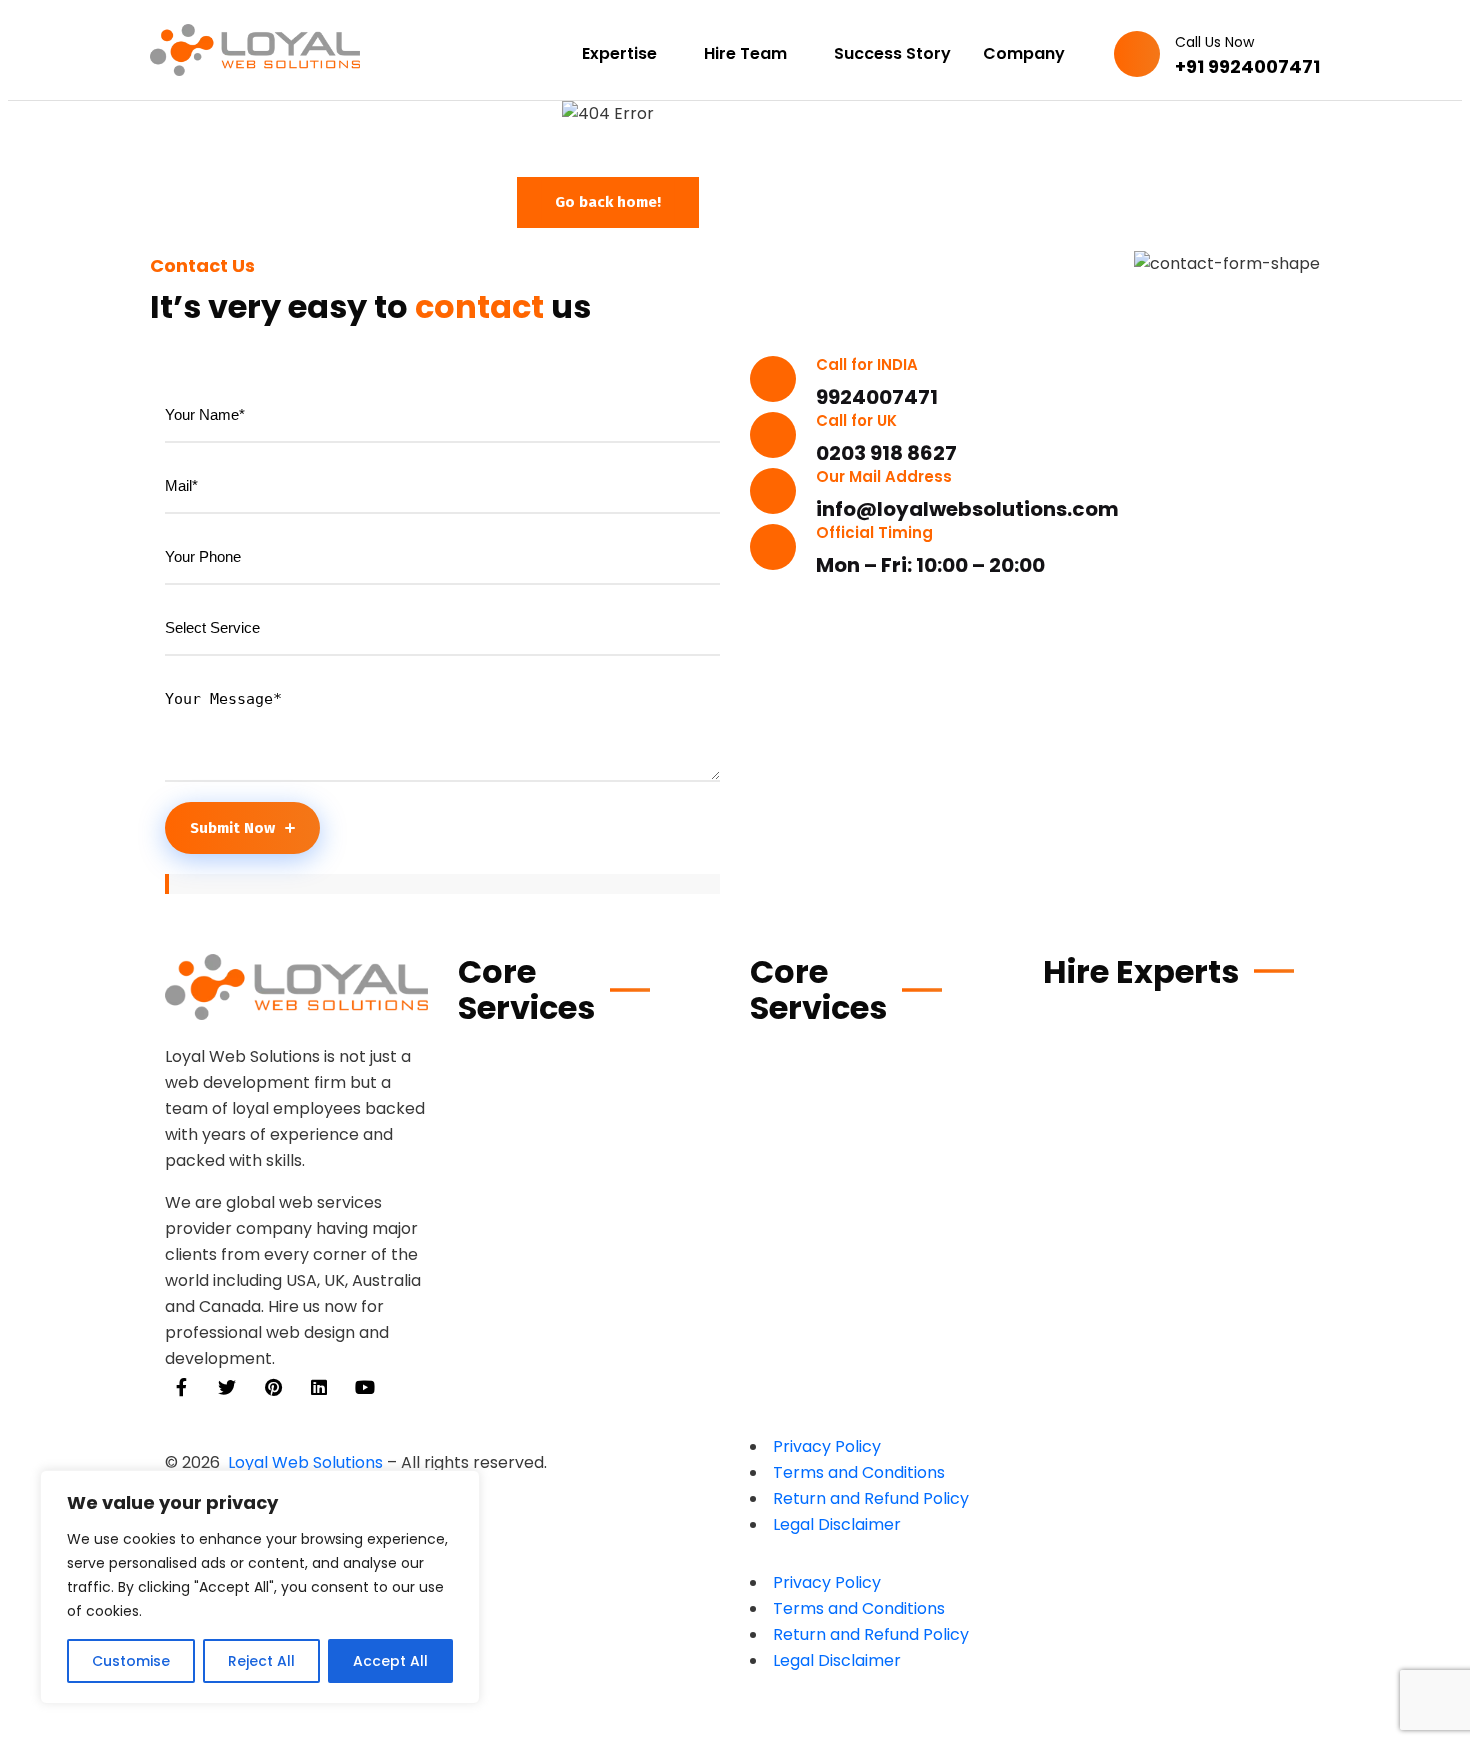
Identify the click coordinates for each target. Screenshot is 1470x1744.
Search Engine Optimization (869, 1224)
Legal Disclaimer (837, 1524)
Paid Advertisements (840, 1296)
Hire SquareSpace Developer (1163, 1269)
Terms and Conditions (859, 1472)
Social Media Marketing (851, 1260)
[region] (260, 1587)
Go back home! (608, 202)
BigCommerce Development (578, 1162)
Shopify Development (549, 1090)
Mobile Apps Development (860, 1090)
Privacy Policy (827, 1446)
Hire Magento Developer (1145, 1161)
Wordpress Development (563, 1198)
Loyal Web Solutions (305, 1462)
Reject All (261, 1661)
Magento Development (556, 1126)
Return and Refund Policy (871, 1498)
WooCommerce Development (584, 1054)
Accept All (390, 1661)
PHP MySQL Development (562, 1234)
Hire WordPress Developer (1152, 1017)
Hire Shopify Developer (1138, 1089)
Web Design (800, 1188)
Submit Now (232, 828)
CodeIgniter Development (569, 1306)
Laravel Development (841, 1054)
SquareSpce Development (568, 1270)
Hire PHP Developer (1122, 1125)
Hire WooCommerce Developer (1173, 1053)
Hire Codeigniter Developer (1158, 1233)
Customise (131, 1661)
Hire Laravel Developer (1138, 1197)
